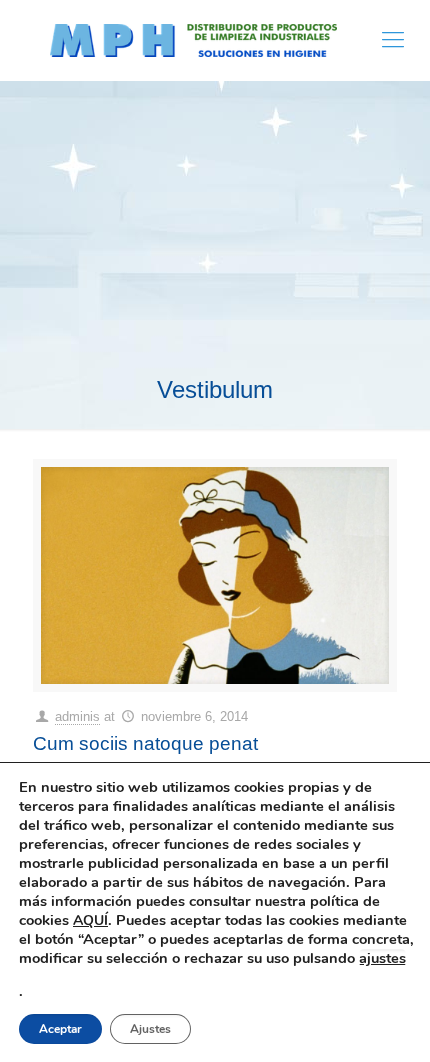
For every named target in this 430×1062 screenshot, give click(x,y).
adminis (77, 716)
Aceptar (60, 1029)
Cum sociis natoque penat (145, 743)
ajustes (382, 958)
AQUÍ (90, 920)
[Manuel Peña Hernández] (193, 40)
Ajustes (150, 1029)
